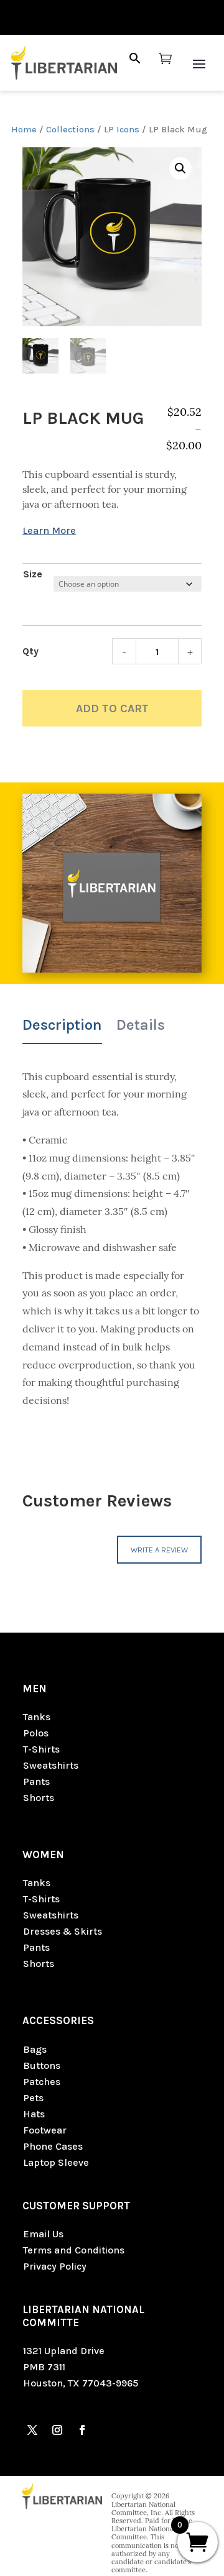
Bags (35, 2049)
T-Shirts (41, 1749)
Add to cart (112, 708)
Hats (34, 2114)
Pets (33, 2098)
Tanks (37, 1717)
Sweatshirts (51, 1765)
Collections (70, 130)
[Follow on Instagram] (57, 2430)
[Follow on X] (32, 2430)
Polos (36, 1733)
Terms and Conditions (74, 2250)
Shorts (39, 1798)
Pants (36, 1781)
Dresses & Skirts (63, 1931)
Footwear (45, 2130)
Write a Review (159, 1550)
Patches (42, 2082)
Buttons (42, 2065)
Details (141, 1025)
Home (24, 130)
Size (33, 574)
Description (62, 1025)
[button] (180, 168)
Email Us (43, 2234)
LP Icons (122, 130)
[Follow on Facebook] (82, 2430)
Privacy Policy (55, 2266)
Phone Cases (53, 2146)
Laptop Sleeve (56, 2162)
